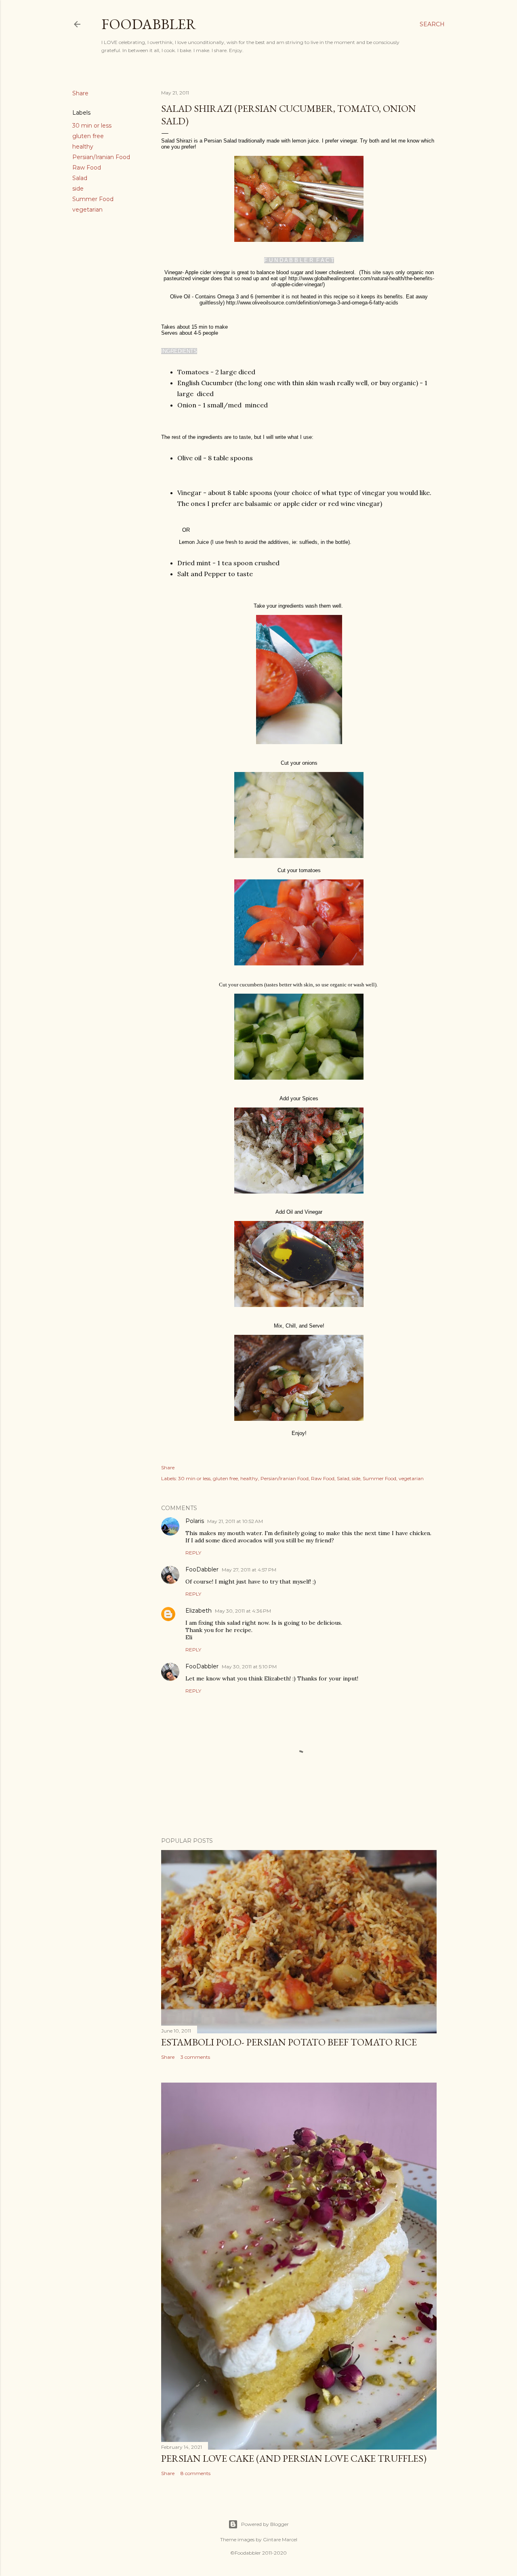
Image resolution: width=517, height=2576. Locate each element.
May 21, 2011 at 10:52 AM (235, 1521)
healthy (83, 147)
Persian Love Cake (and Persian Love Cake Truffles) (294, 2458)
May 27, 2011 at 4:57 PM (249, 1570)
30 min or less (92, 126)
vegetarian (87, 210)
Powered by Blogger (265, 2524)
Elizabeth (199, 1611)
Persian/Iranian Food (101, 157)
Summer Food (93, 199)
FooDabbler (149, 24)
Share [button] (80, 93)
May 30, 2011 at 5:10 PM (249, 1667)
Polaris (195, 1521)
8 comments (195, 2473)
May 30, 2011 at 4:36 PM (243, 1611)
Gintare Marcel (280, 2539)
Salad (80, 178)
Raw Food (87, 168)
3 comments (195, 2057)
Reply (193, 1553)
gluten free (88, 136)
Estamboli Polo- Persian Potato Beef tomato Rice (289, 2042)
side (78, 189)
